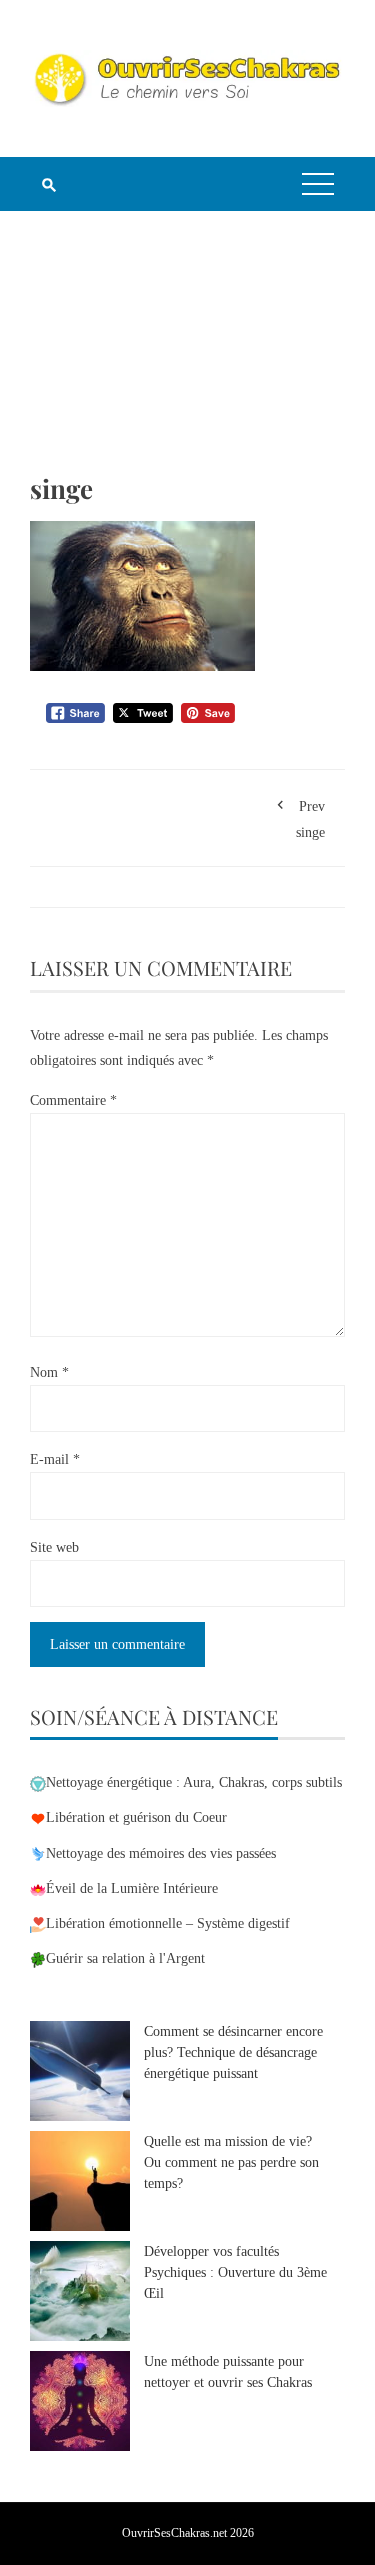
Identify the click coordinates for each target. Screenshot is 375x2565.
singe (310, 819)
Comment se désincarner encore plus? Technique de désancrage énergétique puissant (233, 2052)
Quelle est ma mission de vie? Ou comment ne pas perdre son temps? (231, 2162)
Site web (54, 1547)
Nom (49, 1372)
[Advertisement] (187, 356)
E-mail (55, 1459)
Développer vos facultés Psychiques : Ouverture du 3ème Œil (235, 2272)
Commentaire (73, 1100)
